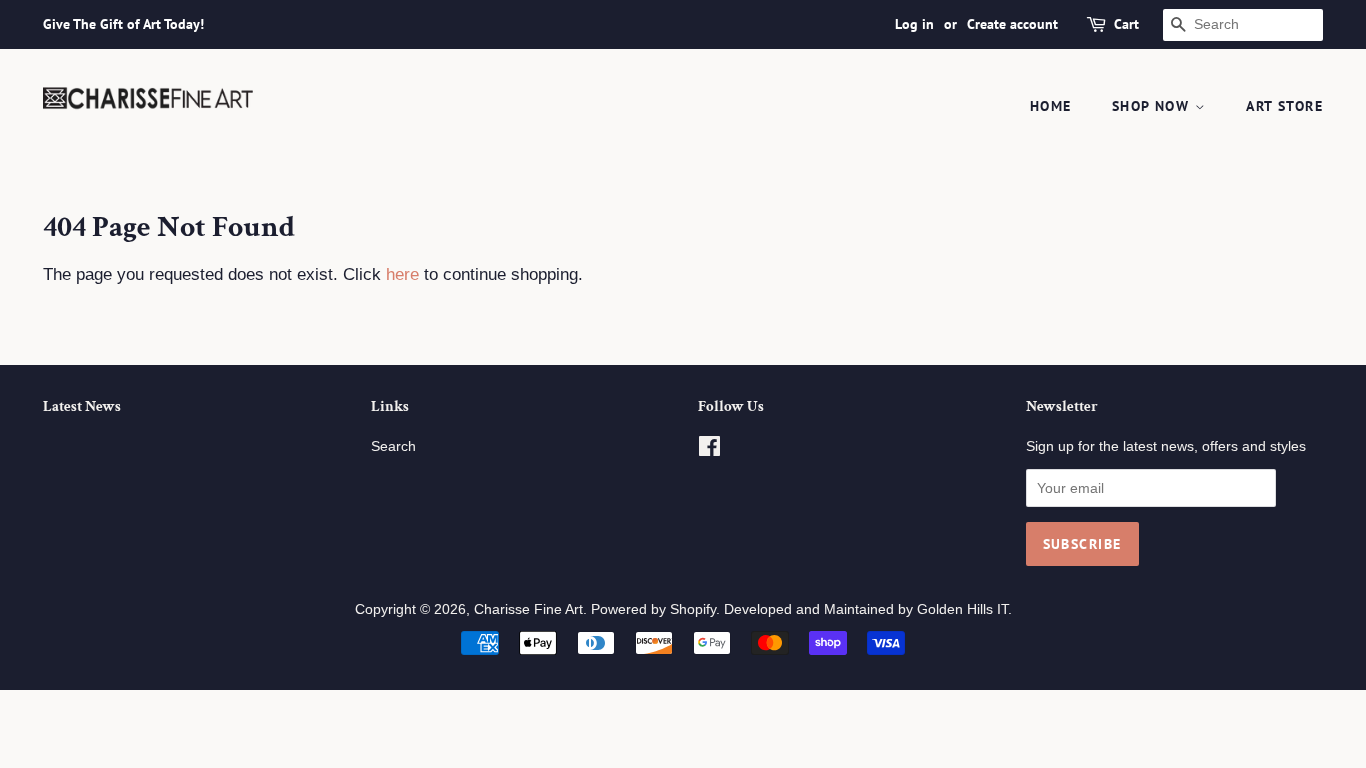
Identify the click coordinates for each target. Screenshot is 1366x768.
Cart (1126, 24)
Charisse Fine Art (528, 609)
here (402, 274)
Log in (914, 24)
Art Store (1284, 106)
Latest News (82, 406)
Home (1051, 106)
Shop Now (1153, 106)
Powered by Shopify (653, 609)
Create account (1012, 24)
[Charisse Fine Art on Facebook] (709, 450)
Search (393, 446)
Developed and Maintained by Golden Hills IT (866, 609)
